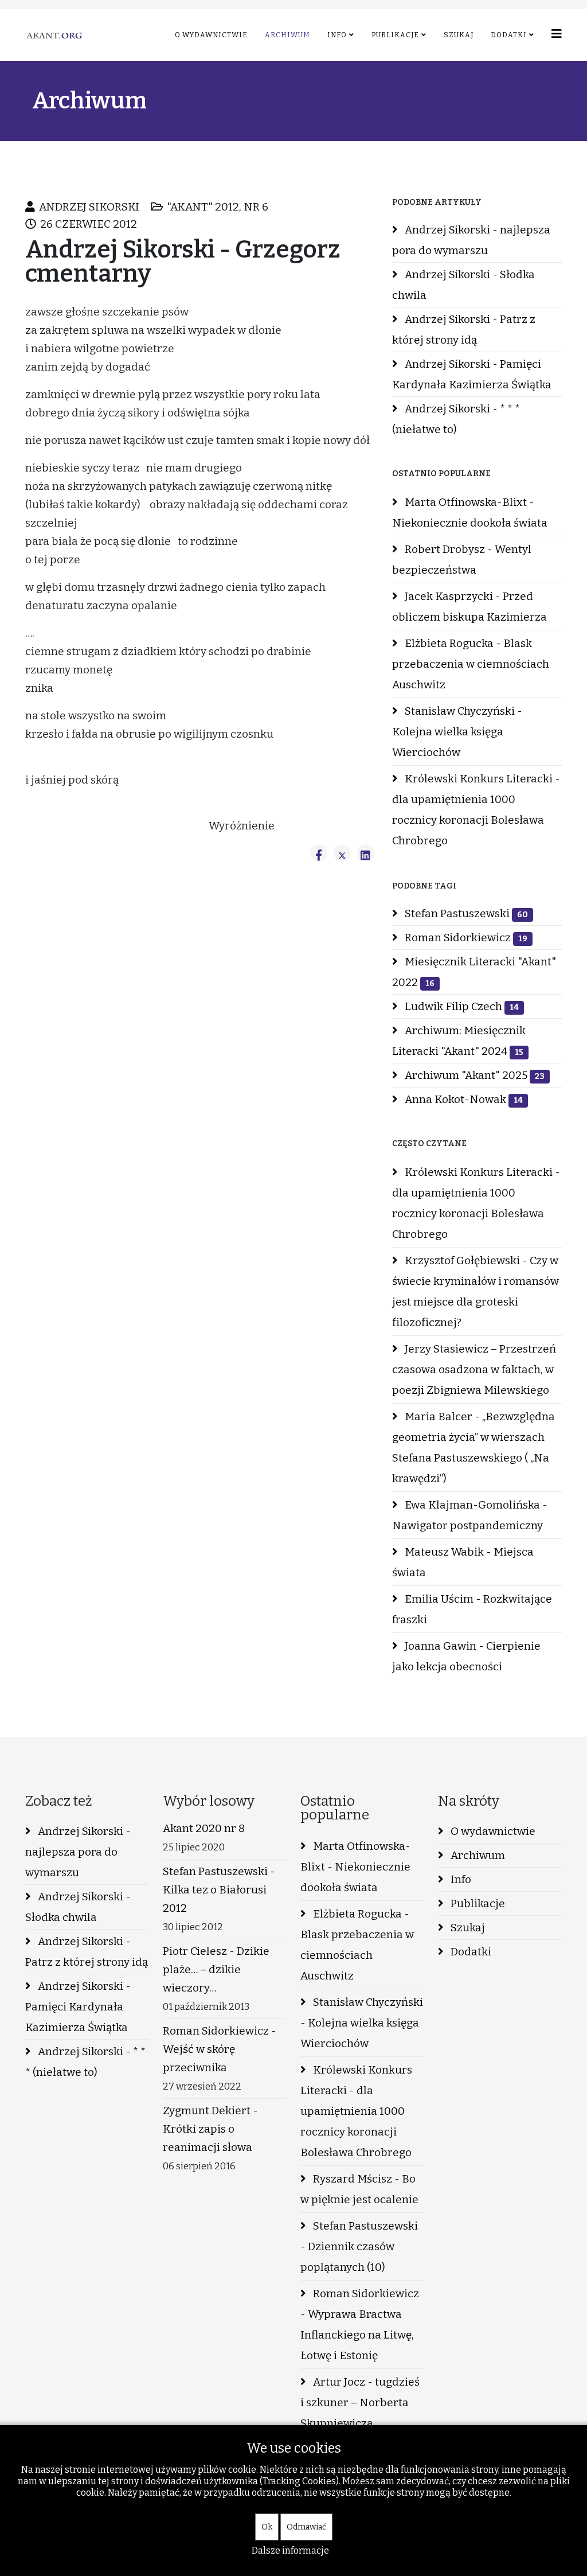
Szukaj (459, 35)
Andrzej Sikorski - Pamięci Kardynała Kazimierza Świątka (472, 374)
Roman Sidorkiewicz (465, 938)
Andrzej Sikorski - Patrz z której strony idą (464, 330)
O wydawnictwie (211, 35)
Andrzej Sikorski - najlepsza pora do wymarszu (471, 240)
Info (337, 35)
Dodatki (509, 35)
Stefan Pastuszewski (465, 913)
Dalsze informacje (290, 2550)
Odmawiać (306, 2527)
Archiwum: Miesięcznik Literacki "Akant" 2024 (459, 1041)
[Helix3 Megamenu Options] (557, 34)
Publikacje (395, 35)
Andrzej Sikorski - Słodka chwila (463, 285)
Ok (267, 2527)
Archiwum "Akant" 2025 (473, 1075)
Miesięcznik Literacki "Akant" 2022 (474, 972)
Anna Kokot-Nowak (463, 1099)
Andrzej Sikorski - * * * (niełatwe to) (456, 419)
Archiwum (287, 35)
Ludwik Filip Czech (461, 1006)
